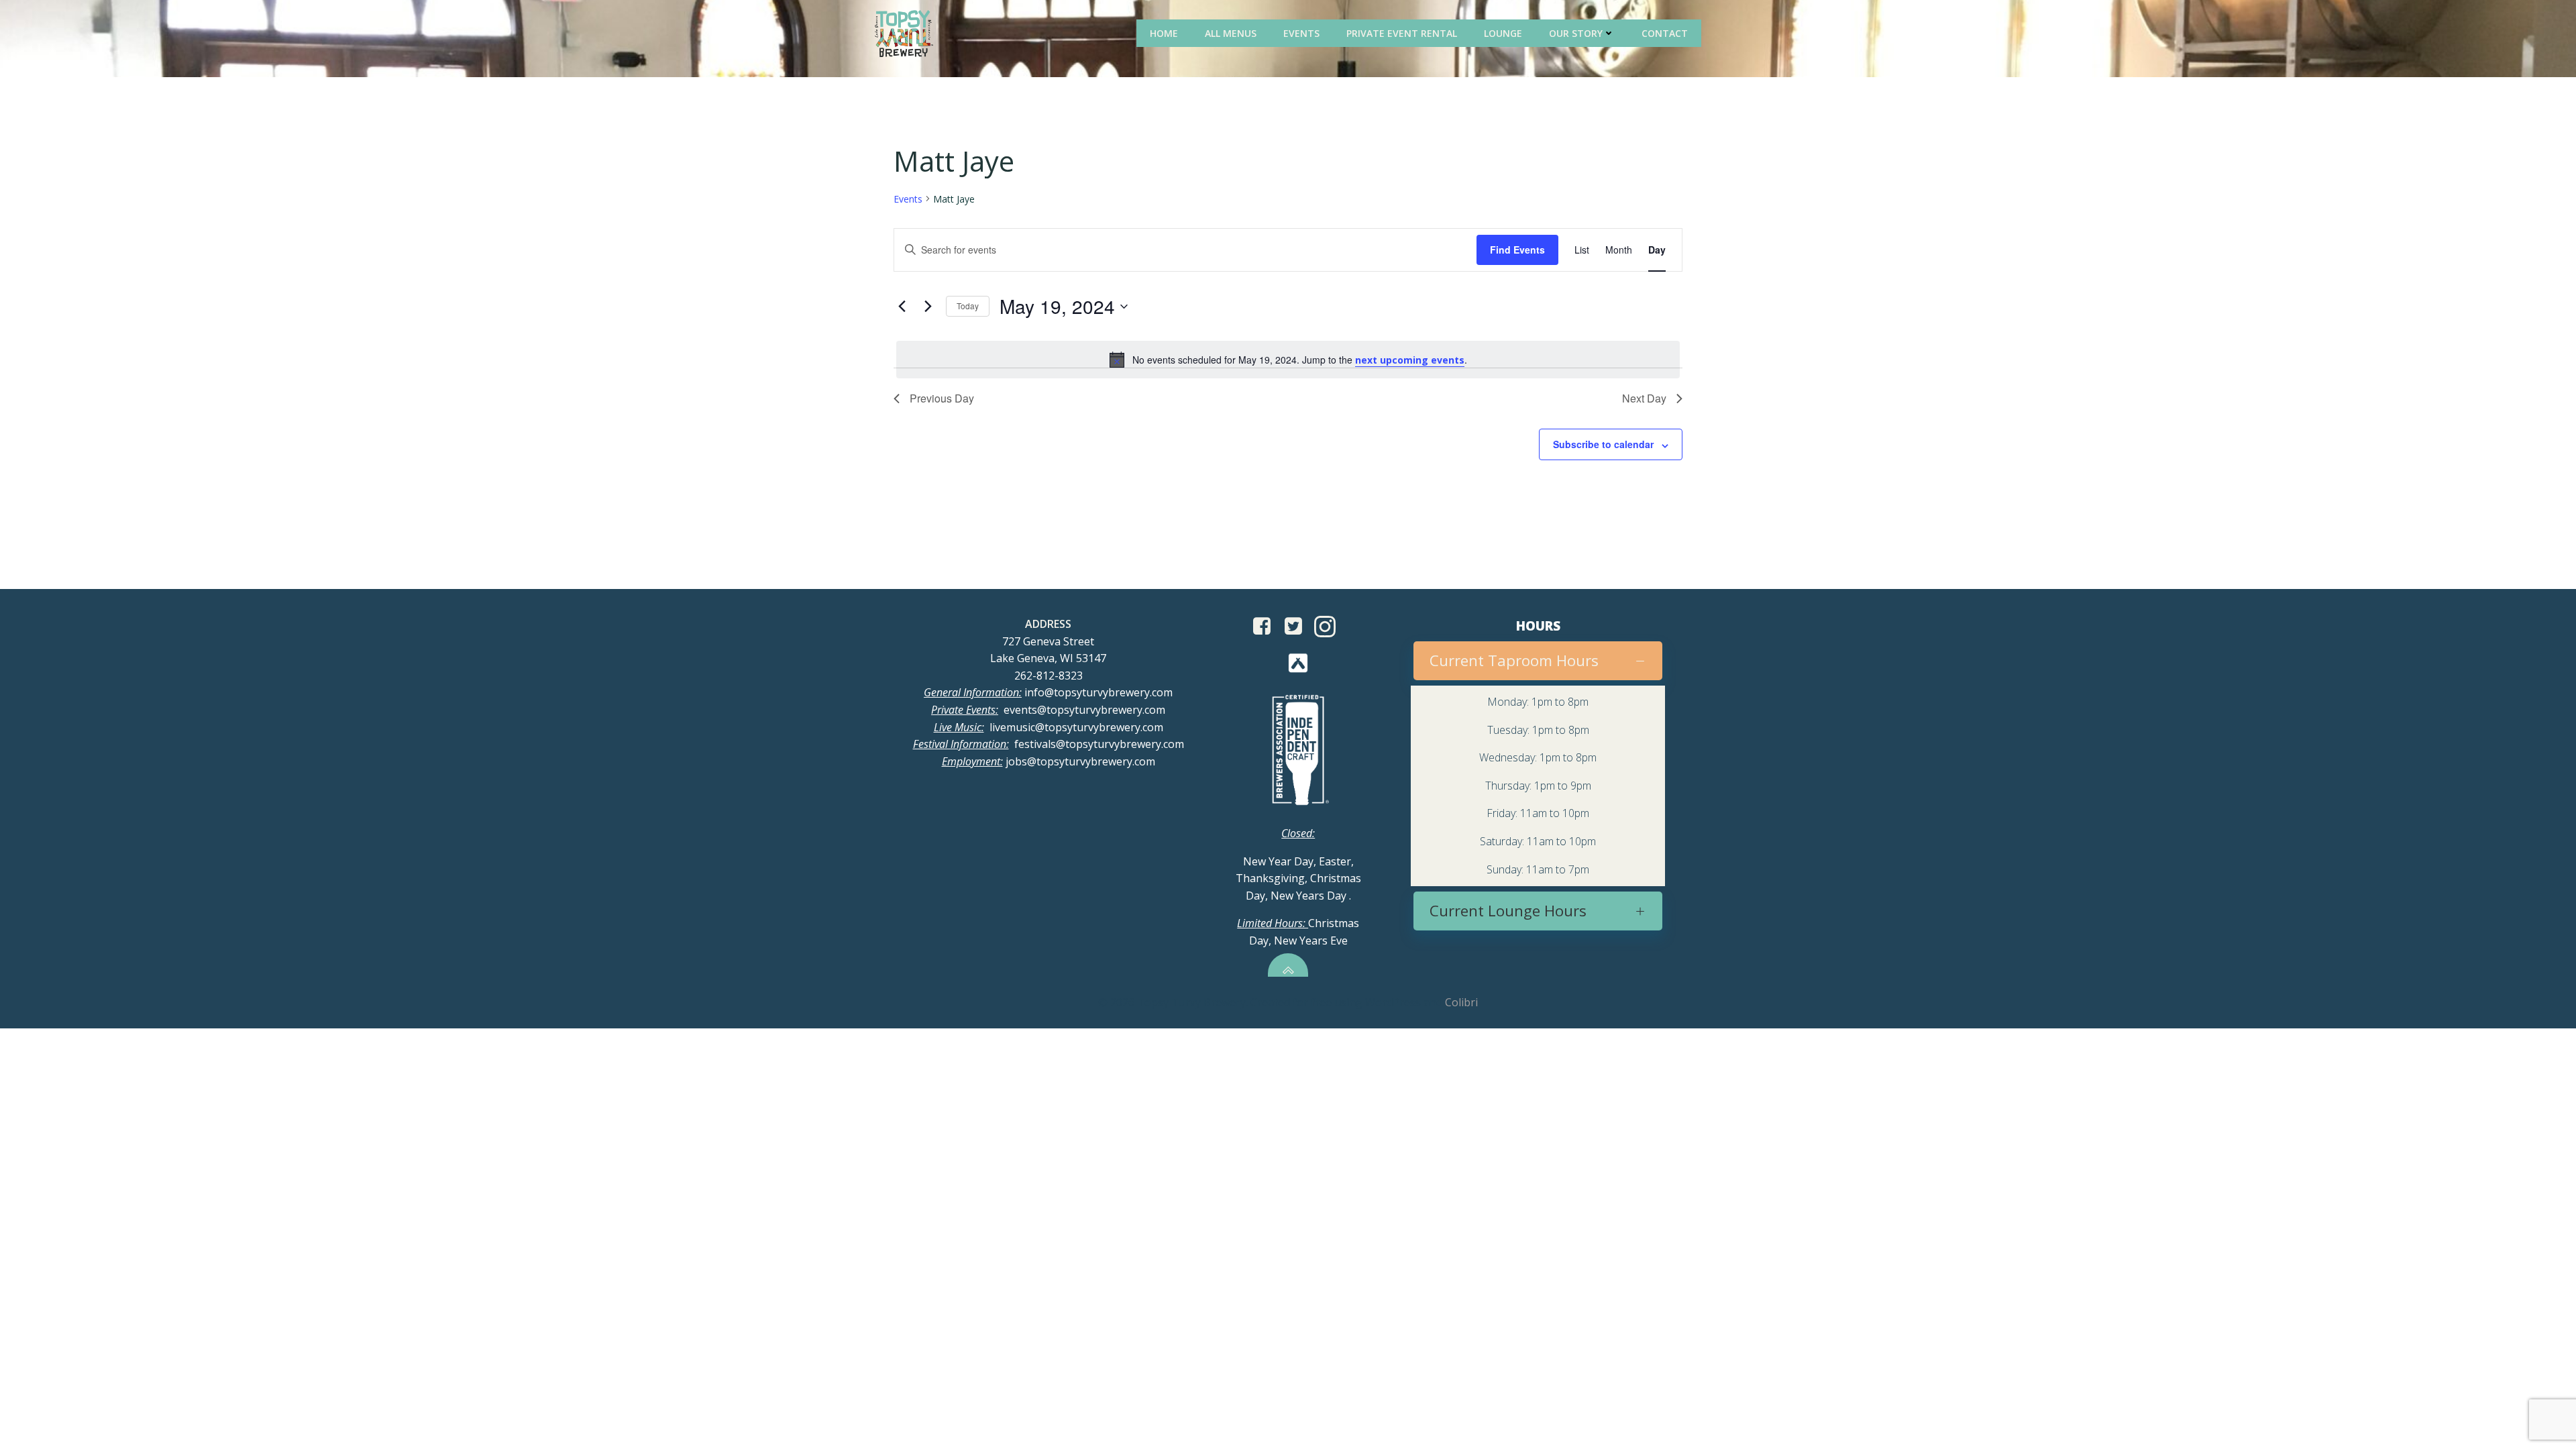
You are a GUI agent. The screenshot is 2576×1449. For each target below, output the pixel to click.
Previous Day (942, 398)
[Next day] (928, 307)
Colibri (1461, 1002)
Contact (1665, 33)
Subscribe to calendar (1603, 444)
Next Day (1644, 398)
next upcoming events (1410, 360)
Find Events (1517, 250)
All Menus (1231, 33)
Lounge (1503, 33)
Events (1301, 33)
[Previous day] (902, 307)
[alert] (1288, 360)
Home (1164, 33)
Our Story (1576, 33)
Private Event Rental (1402, 33)
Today (968, 306)
